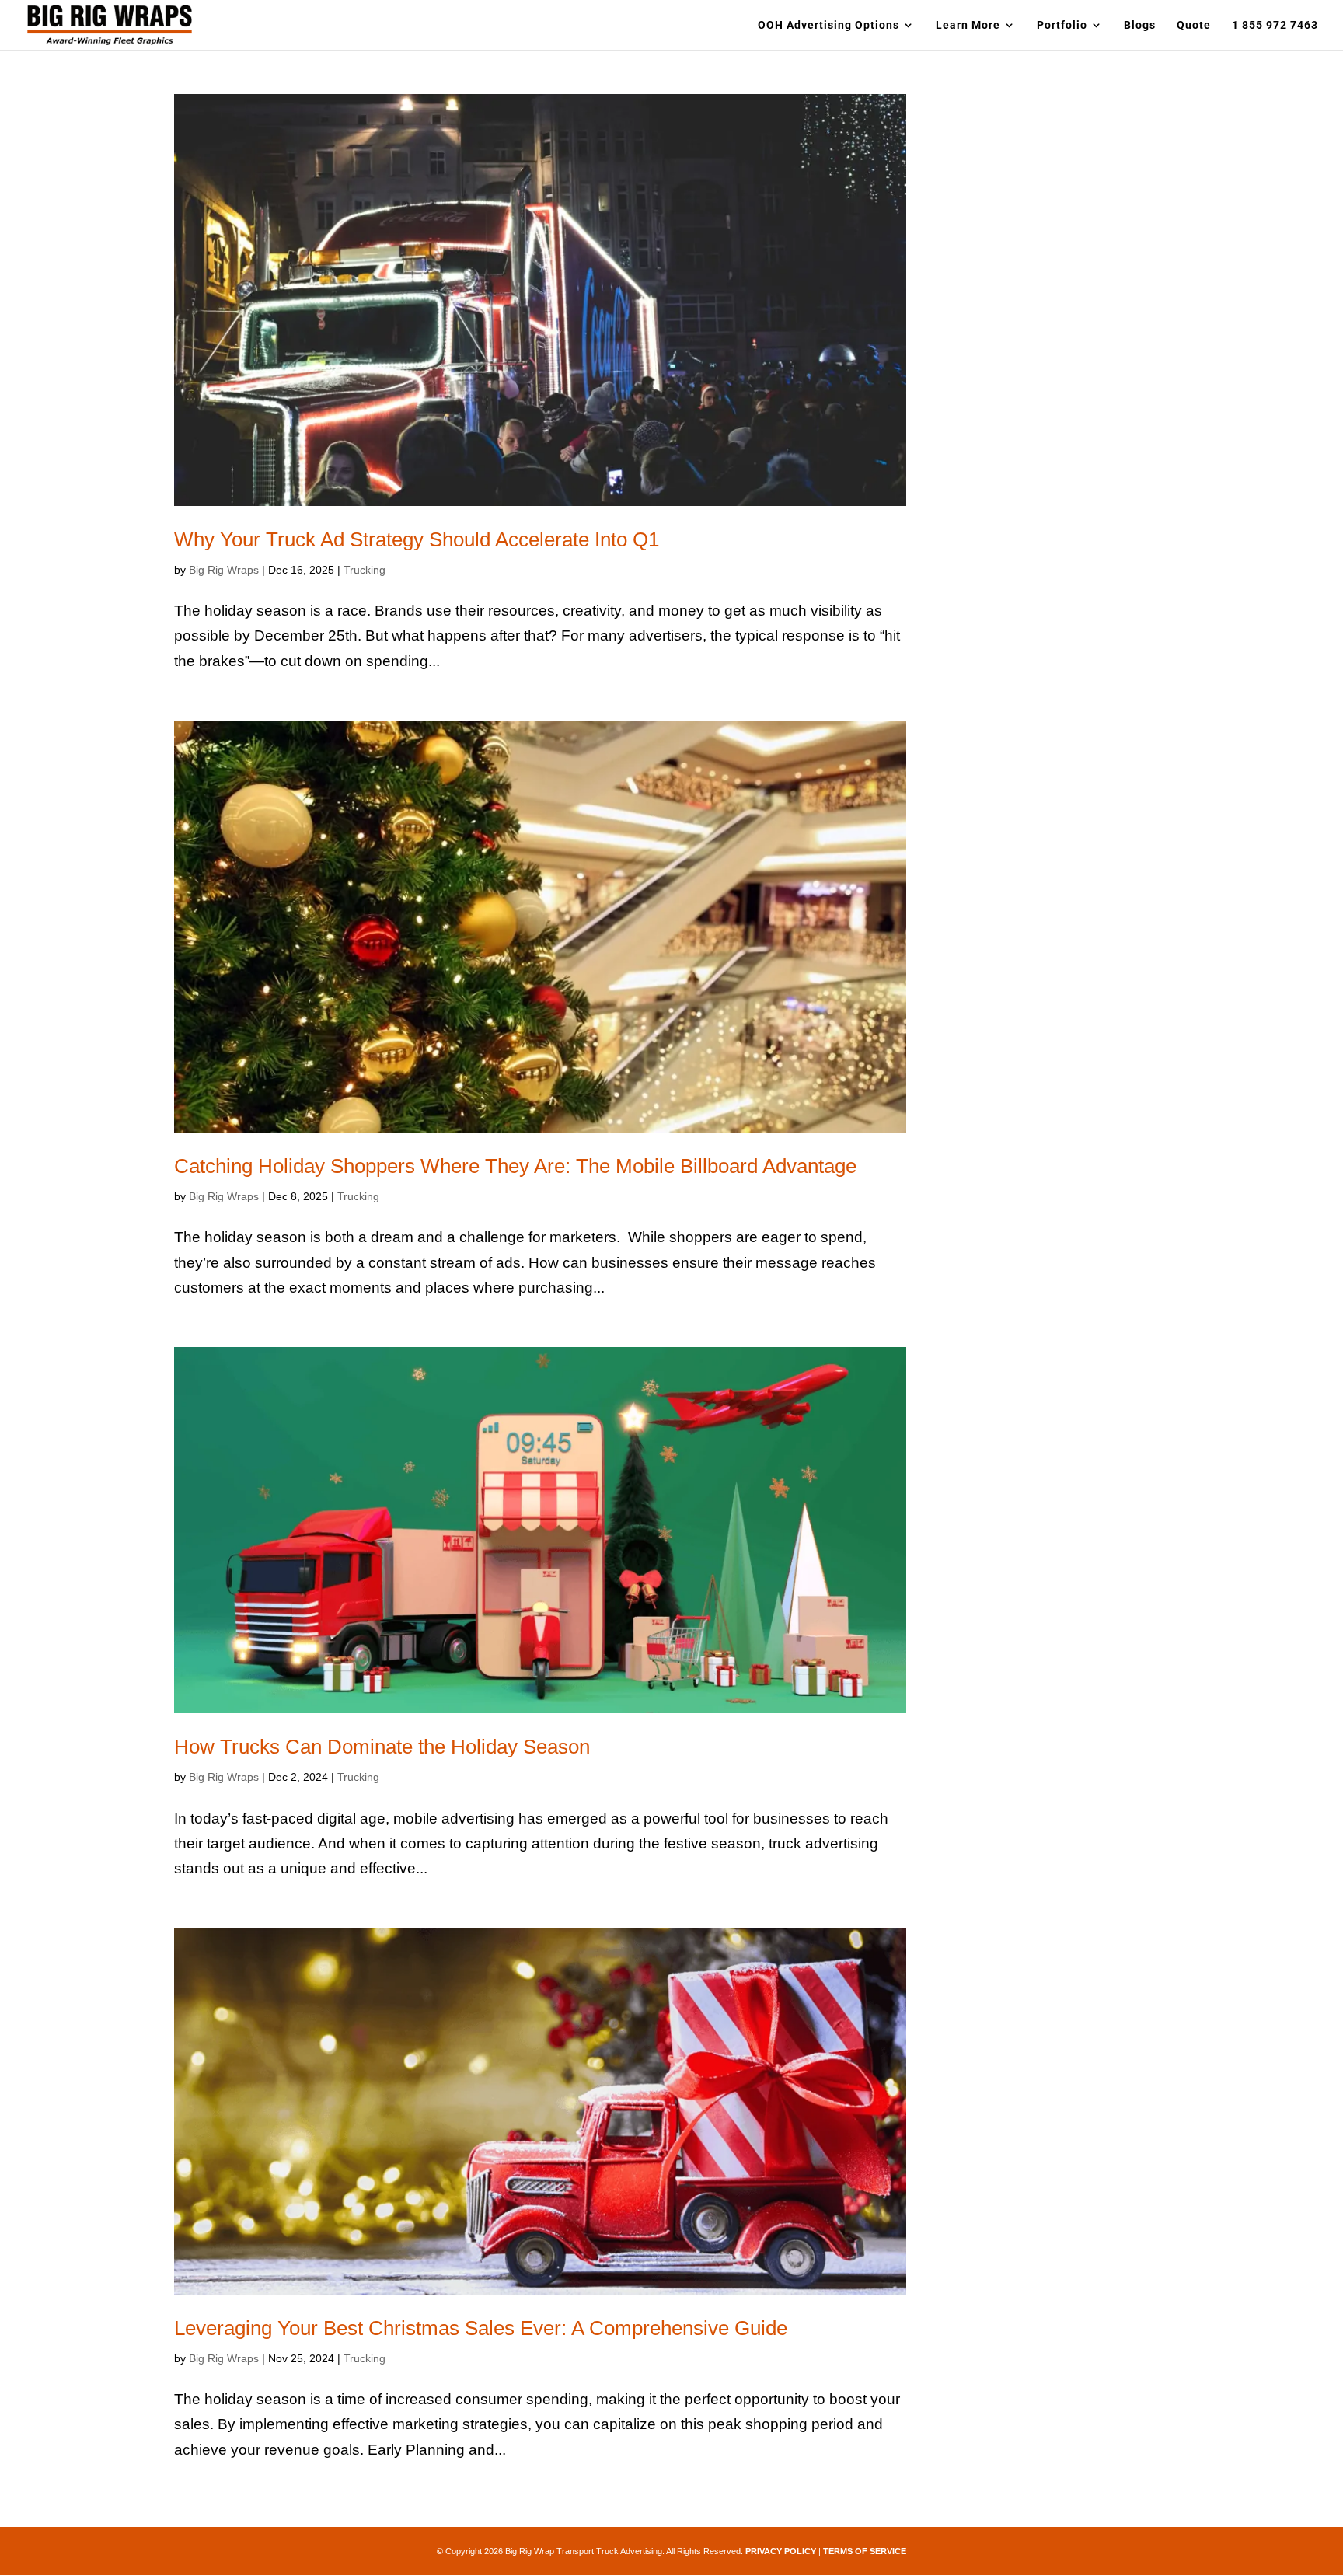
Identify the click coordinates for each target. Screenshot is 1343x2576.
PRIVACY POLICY (781, 2551)
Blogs (1140, 25)
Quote (1194, 25)
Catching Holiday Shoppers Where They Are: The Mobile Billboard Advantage (515, 1166)
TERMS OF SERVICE (865, 2551)
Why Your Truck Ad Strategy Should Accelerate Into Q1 (417, 539)
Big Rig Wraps (224, 570)
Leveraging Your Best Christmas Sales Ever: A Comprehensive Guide (481, 2328)
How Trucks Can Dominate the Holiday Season (382, 1747)
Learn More (968, 25)
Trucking (365, 570)
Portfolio (1062, 25)
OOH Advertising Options (828, 25)
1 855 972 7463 (1275, 25)
